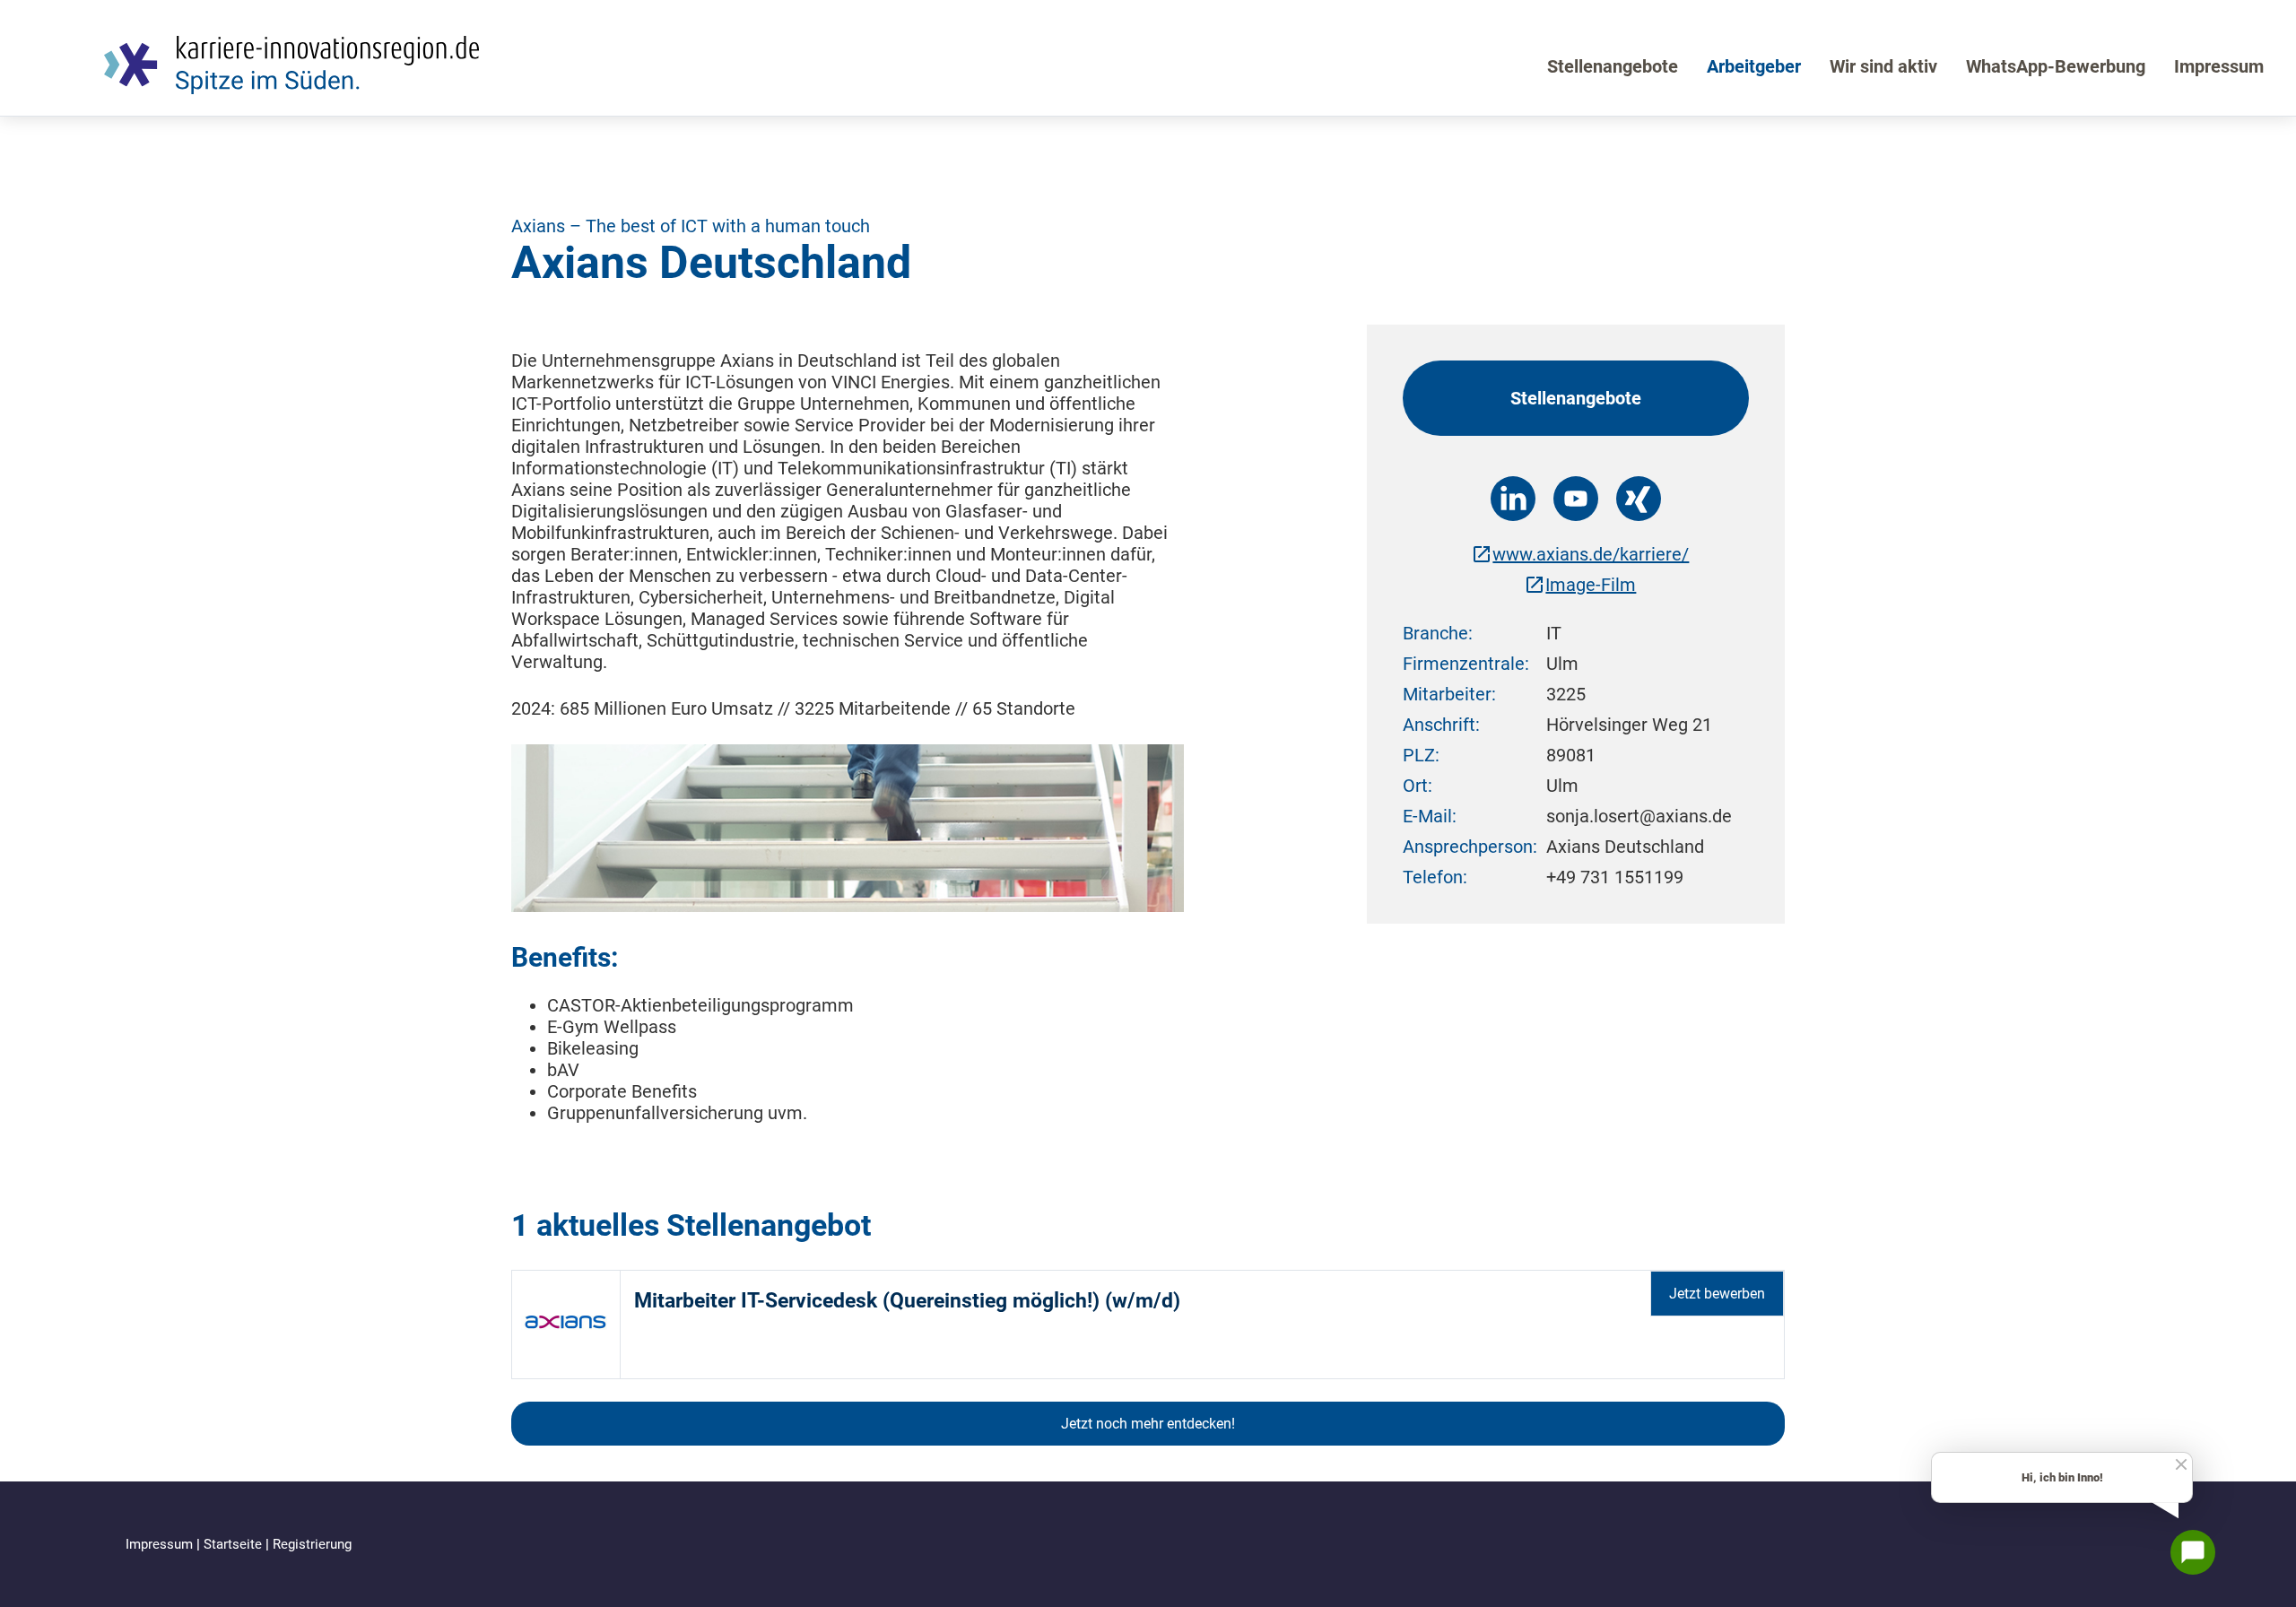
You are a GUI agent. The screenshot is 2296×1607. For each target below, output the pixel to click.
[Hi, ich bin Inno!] (2193, 1552)
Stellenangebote (1613, 66)
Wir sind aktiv (1883, 66)
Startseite (235, 1544)
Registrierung (312, 1544)
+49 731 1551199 (1615, 877)
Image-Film (1591, 585)
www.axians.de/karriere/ (1591, 554)
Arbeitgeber (1754, 66)
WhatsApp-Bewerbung (2056, 66)
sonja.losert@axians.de (1639, 816)
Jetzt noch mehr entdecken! (1148, 1424)
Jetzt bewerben (1717, 1294)
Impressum (2219, 66)
